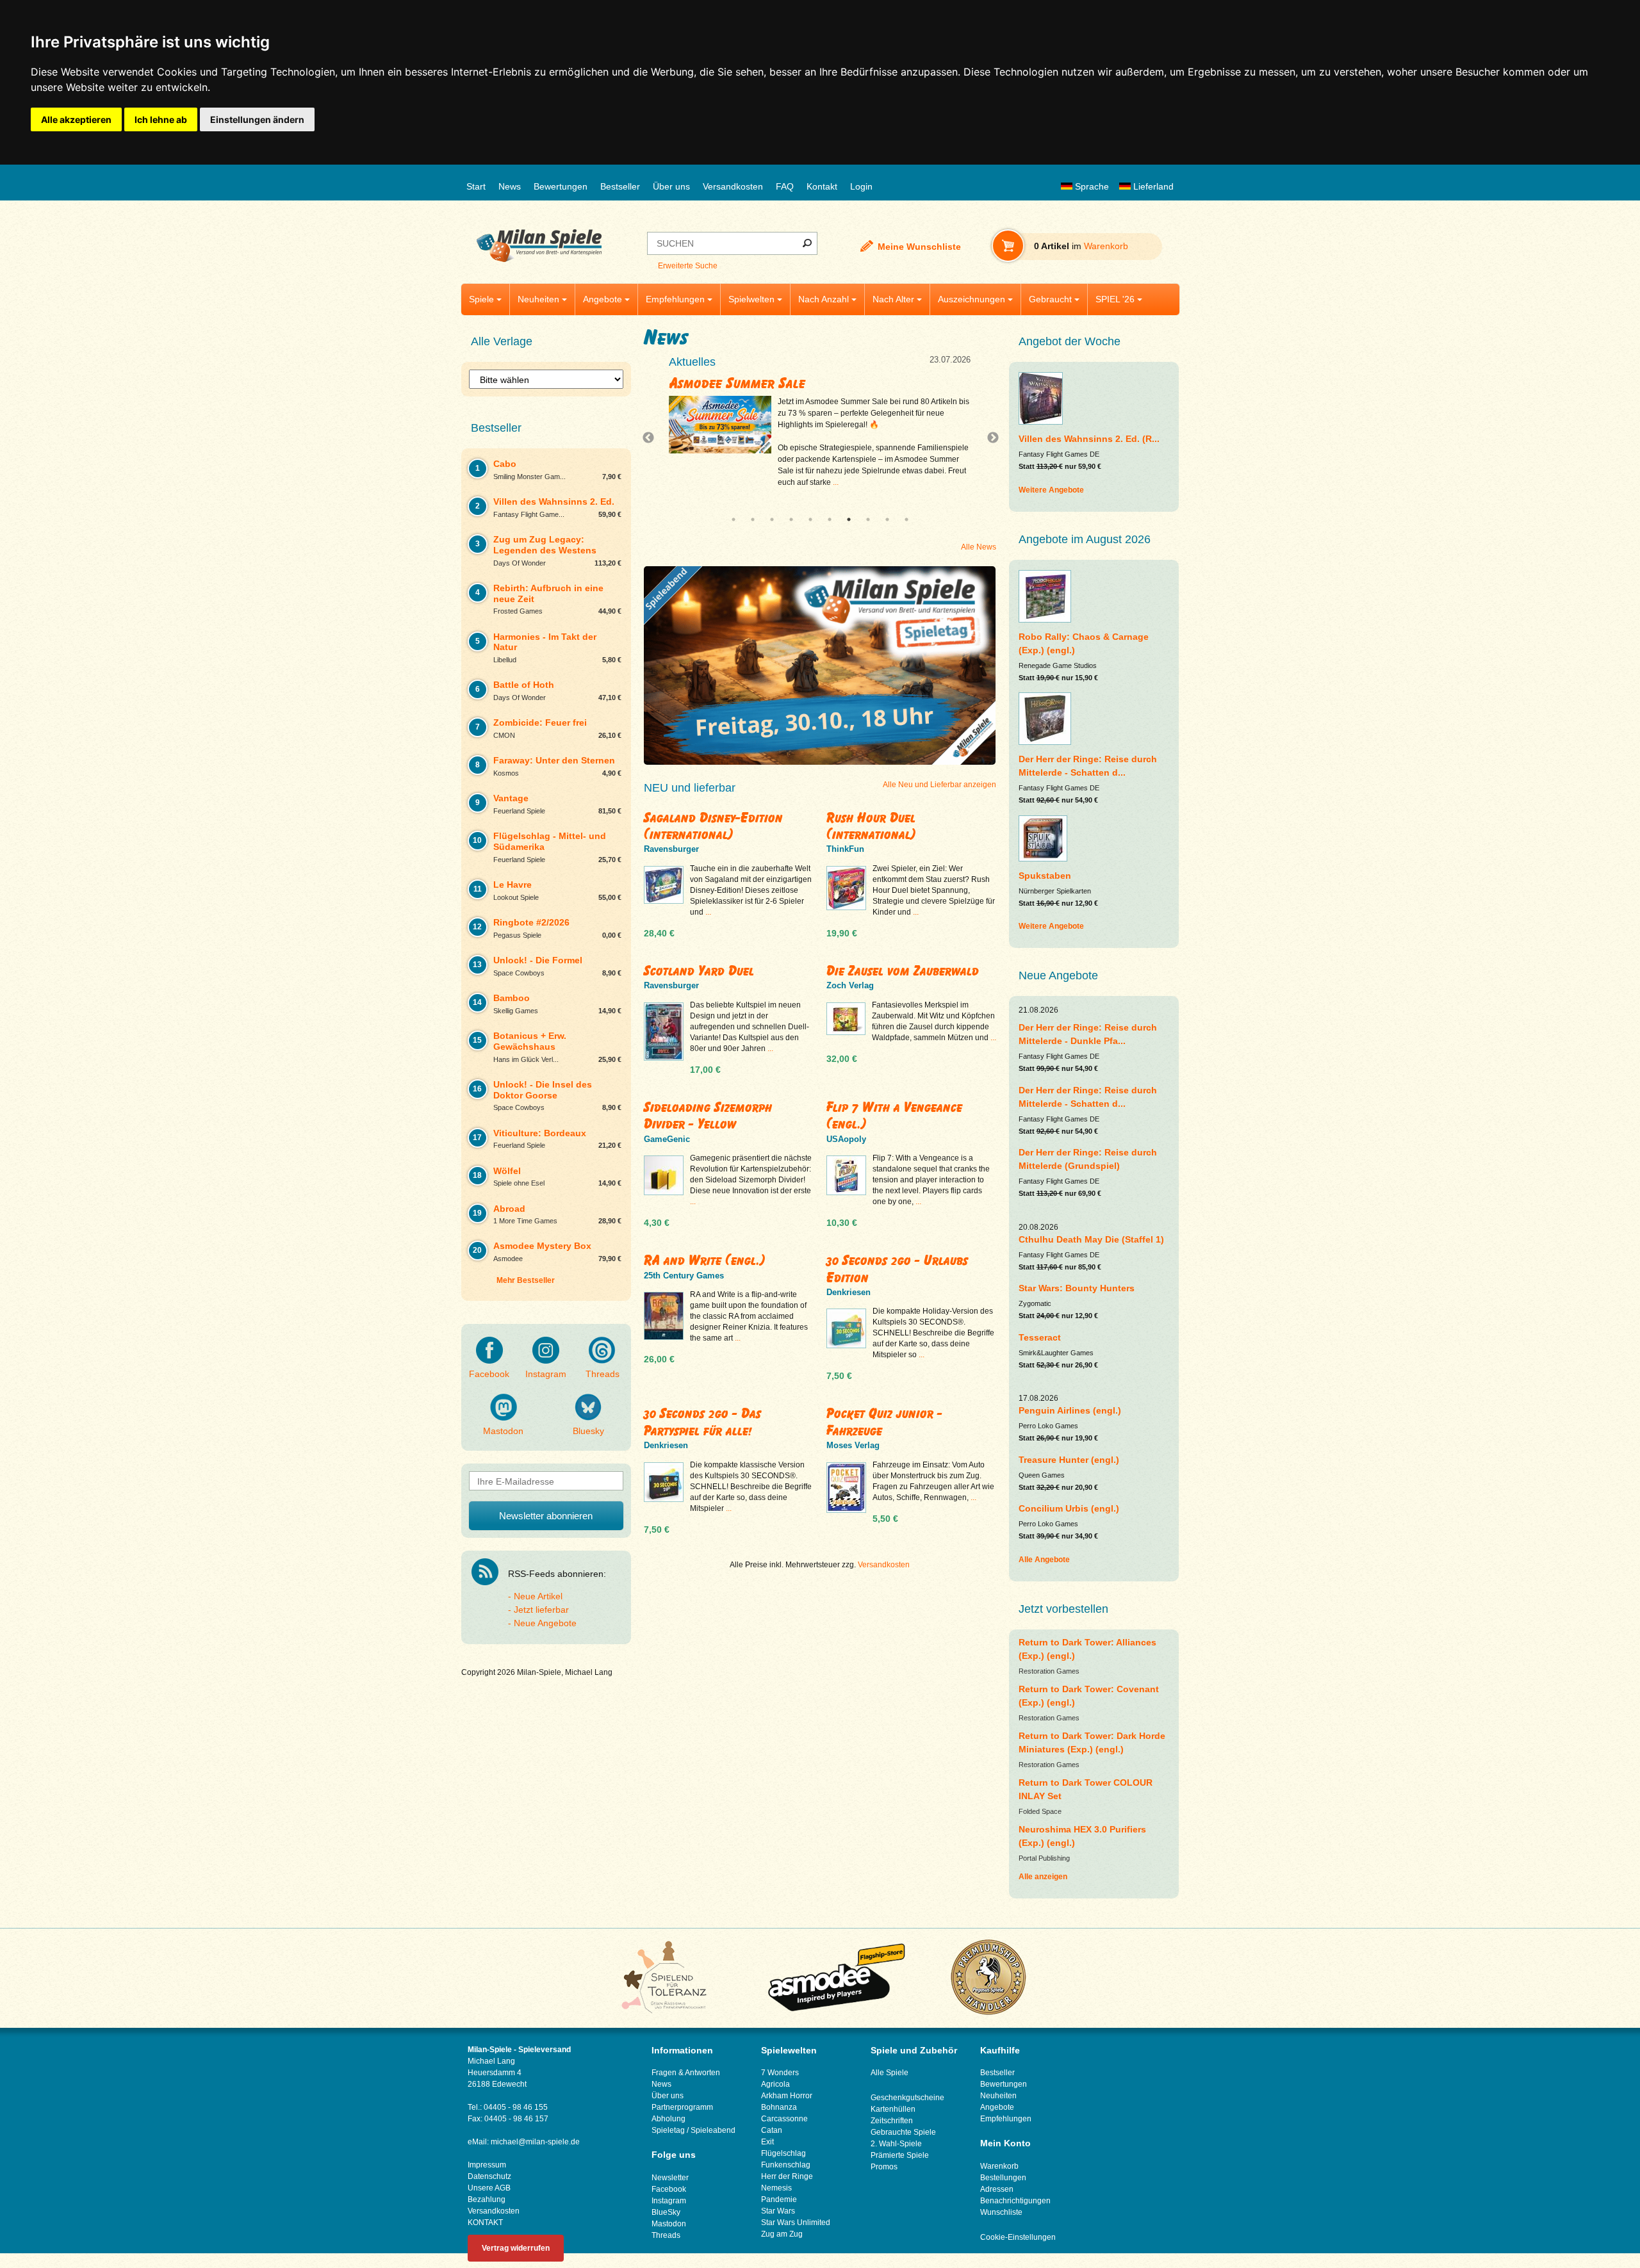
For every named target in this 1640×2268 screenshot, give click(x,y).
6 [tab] (830, 519)
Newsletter (670, 2178)
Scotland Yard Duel (699, 971)
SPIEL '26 (1115, 299)
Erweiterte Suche (688, 266)
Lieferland (1152, 186)
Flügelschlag (783, 2153)
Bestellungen (1003, 2178)
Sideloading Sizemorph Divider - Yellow (708, 1115)
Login (861, 186)
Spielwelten (751, 299)
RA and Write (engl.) (705, 1260)
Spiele (481, 299)
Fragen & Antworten (686, 2073)
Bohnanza (779, 2107)
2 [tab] (753, 519)
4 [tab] (791, 519)
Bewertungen (561, 186)
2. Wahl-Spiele (896, 2144)
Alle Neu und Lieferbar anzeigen (939, 785)
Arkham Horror (787, 2096)
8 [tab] (868, 519)
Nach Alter (893, 299)
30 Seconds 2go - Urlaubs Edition (897, 1269)
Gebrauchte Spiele (903, 2132)
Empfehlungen (675, 299)
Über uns (671, 186)
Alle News (979, 547)
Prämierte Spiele (900, 2155)
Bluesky (588, 1431)
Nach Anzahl (824, 299)
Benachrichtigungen (1015, 2201)
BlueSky (666, 2212)
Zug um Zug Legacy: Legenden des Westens (798, 383)
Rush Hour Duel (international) (871, 826)
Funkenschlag (786, 2165)
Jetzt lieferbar (541, 1610)
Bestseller (620, 186)
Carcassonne (784, 2119)
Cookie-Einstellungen (1018, 2237)
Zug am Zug (782, 2234)
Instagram (546, 1374)
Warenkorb (999, 2166)
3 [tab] (772, 519)
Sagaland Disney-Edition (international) (713, 826)
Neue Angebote (545, 1623)
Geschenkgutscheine (907, 2098)
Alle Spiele (890, 2073)
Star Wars (778, 2211)
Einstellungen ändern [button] (257, 119)
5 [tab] (810, 519)
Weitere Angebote (1051, 490)
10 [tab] (906, 519)
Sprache (1091, 186)
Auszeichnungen (972, 299)
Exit (767, 2142)
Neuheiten (538, 299)
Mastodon (503, 1431)
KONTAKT (485, 2223)
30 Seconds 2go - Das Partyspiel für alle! (702, 1422)
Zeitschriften (892, 2121)
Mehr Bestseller (526, 1280)
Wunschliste (1001, 2212)
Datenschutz (489, 2176)
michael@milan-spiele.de (535, 2142)
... (879, 482)
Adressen (997, 2189)
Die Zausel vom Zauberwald (903, 971)
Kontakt (822, 186)
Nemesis (776, 2188)
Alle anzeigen (1043, 1877)
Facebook (489, 1374)
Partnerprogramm (682, 2107)
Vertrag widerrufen (516, 2248)
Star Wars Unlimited (796, 2223)
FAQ (785, 186)
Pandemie (779, 2199)
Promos (884, 2167)
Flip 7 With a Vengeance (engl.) (894, 1115)
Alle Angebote (1044, 1560)
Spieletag (668, 2130)
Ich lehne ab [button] (161, 119)
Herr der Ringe (787, 2176)
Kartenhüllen (893, 2109)
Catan (772, 2130)
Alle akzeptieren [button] (76, 119)
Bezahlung (487, 2199)
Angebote (603, 299)
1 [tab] (734, 519)
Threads (603, 1374)
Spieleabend (713, 2130)
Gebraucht (1050, 299)
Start (476, 186)
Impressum (487, 2165)
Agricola (775, 2084)
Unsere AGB (489, 2188)
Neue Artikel (538, 1596)
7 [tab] (849, 519)
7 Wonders (780, 2073)
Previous (652, 438)
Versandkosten (733, 186)
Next (988, 438)
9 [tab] (887, 519)
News (510, 186)
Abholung (668, 2119)
